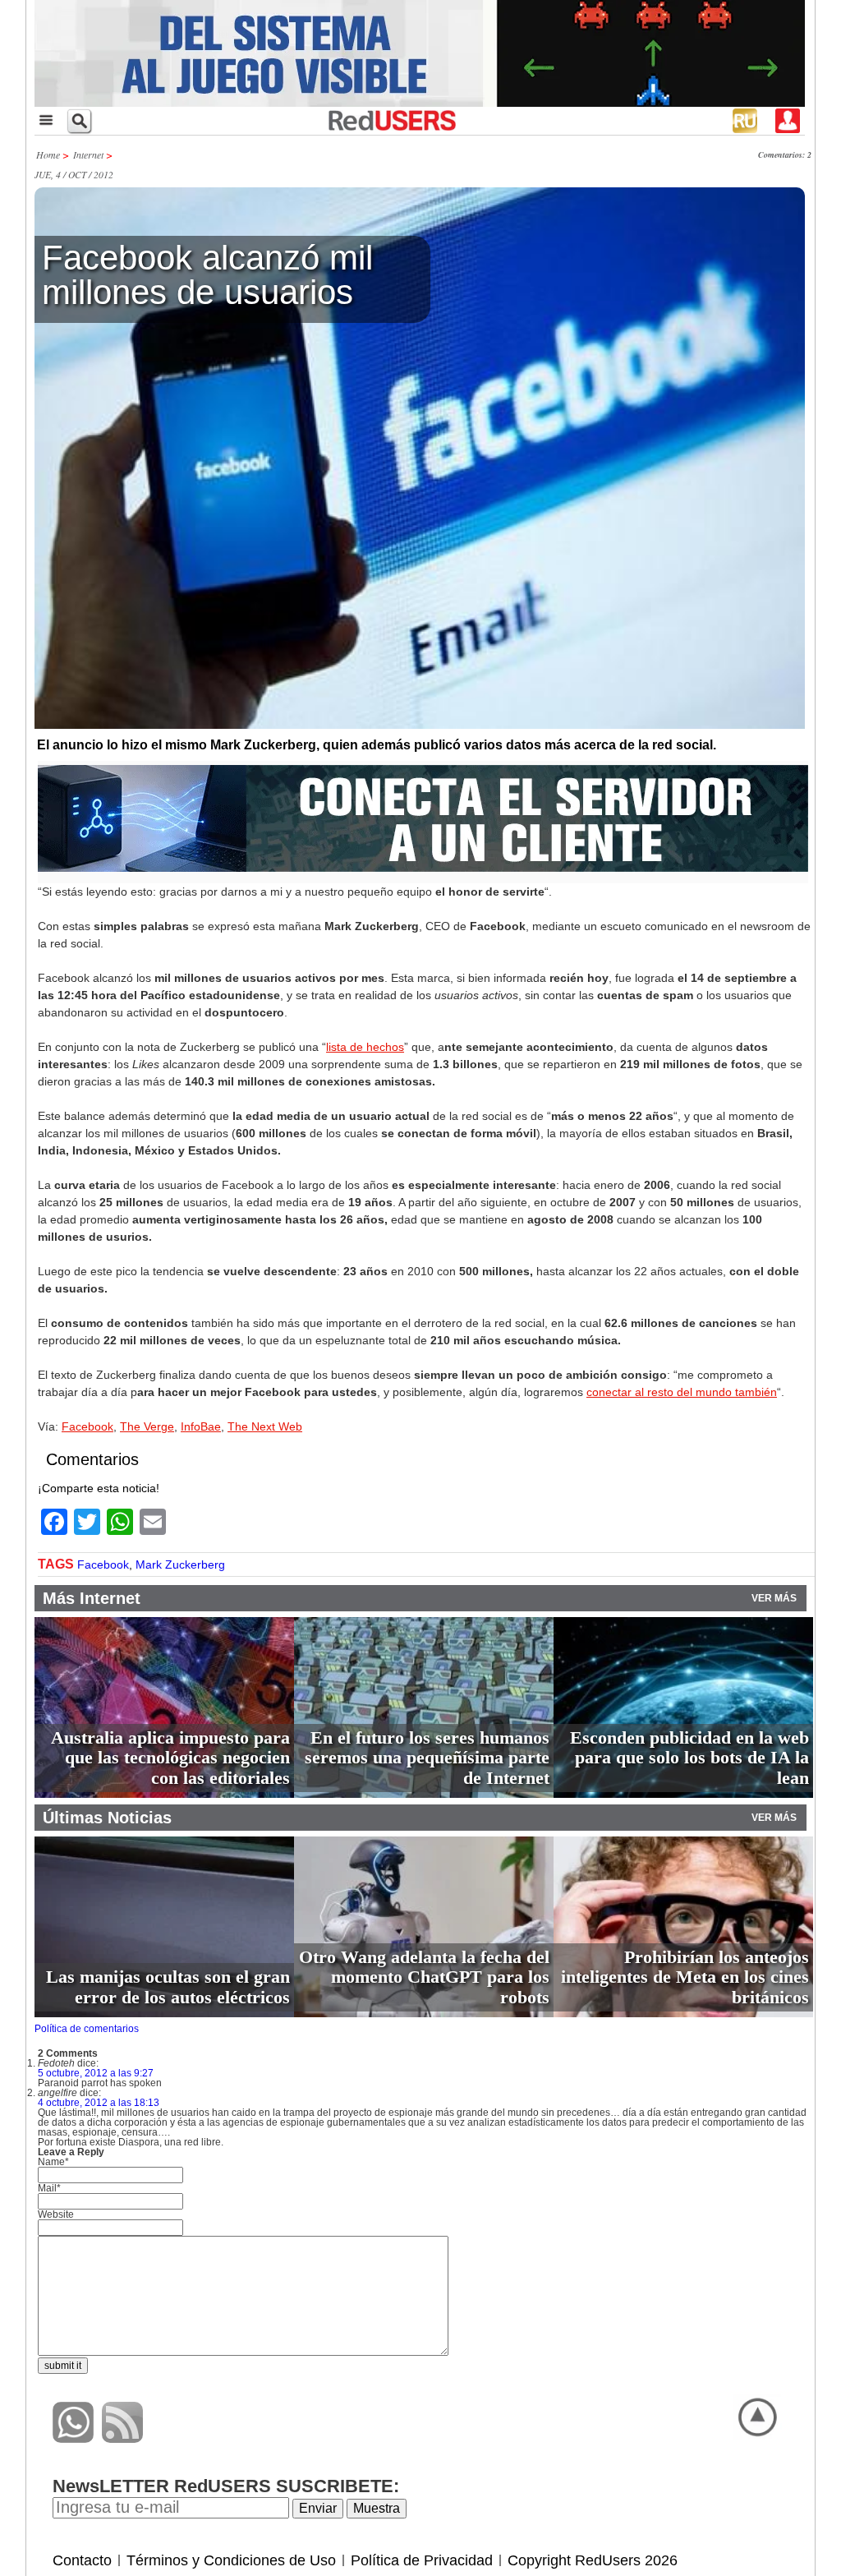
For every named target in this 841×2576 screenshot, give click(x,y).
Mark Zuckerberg (180, 1564)
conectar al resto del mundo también (682, 1392)
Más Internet (92, 1598)
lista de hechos (365, 1047)
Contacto (82, 2560)
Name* (53, 2162)
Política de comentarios (87, 2029)
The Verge (147, 1426)
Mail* (49, 2188)
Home (48, 154)
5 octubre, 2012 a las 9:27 (96, 2073)
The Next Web (265, 1426)
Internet (88, 154)
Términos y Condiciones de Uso (231, 2560)
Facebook (87, 1426)
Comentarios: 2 (785, 154)
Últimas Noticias (107, 1818)
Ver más (774, 1598)
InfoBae (201, 1426)
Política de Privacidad (422, 2560)
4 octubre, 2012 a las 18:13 (99, 2103)
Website (56, 2214)
